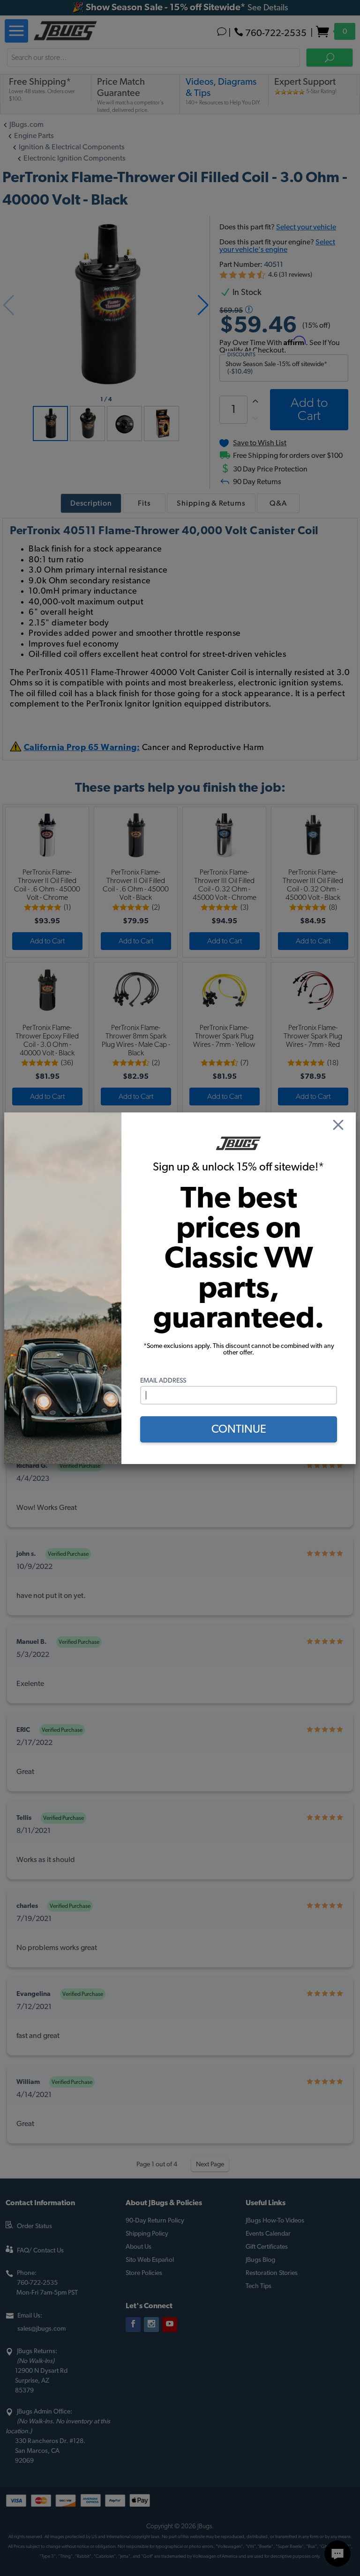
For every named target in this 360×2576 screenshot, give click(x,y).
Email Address (163, 1381)
